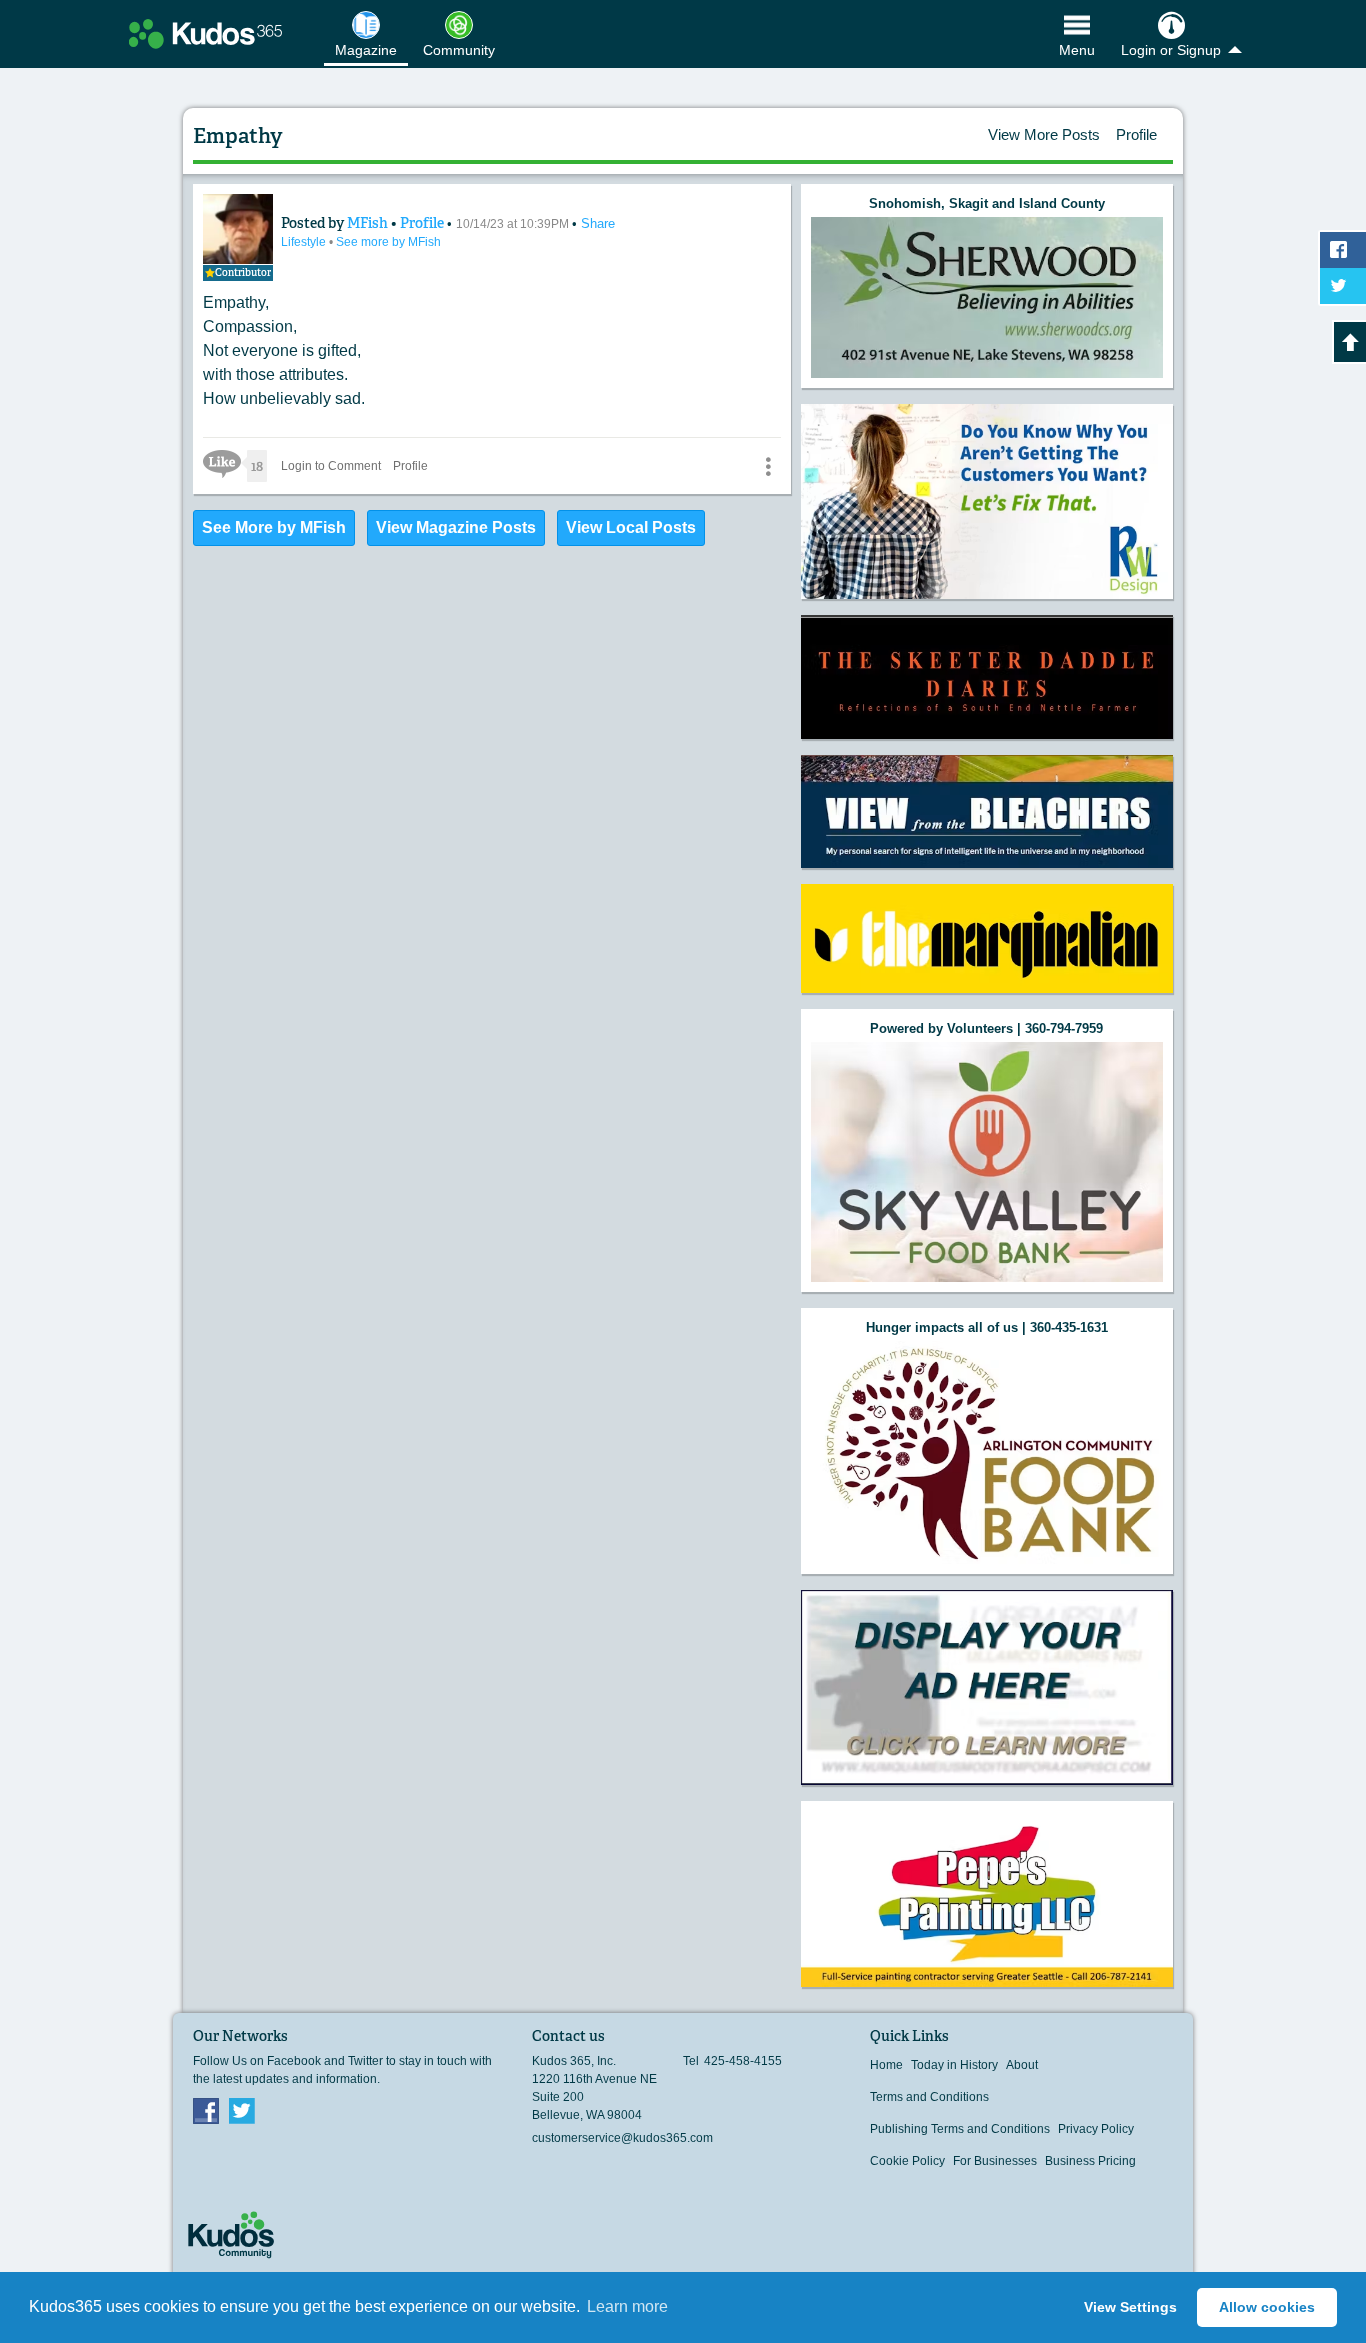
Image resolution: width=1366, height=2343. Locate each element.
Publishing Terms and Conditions (960, 2129)
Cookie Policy (907, 2161)
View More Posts (1044, 134)
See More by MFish (274, 527)
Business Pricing (1090, 2161)
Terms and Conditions (929, 2097)
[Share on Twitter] (1343, 286)
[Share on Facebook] (1343, 250)
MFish (369, 223)
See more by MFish (388, 242)
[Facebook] (206, 2110)
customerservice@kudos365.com (622, 2138)
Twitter (242, 2110)
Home (886, 2065)
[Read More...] (987, 297)
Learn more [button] (627, 2306)
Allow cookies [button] (1267, 2307)
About (1022, 2065)
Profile (1136, 134)
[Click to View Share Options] (768, 466)
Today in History (954, 2065)
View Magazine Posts (456, 527)
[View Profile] (238, 229)
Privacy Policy (1096, 2129)
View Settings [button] (1130, 2307)
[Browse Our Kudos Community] (205, 34)
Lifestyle (305, 242)
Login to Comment (331, 466)
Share (598, 223)
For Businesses (995, 2161)
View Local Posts (631, 527)
